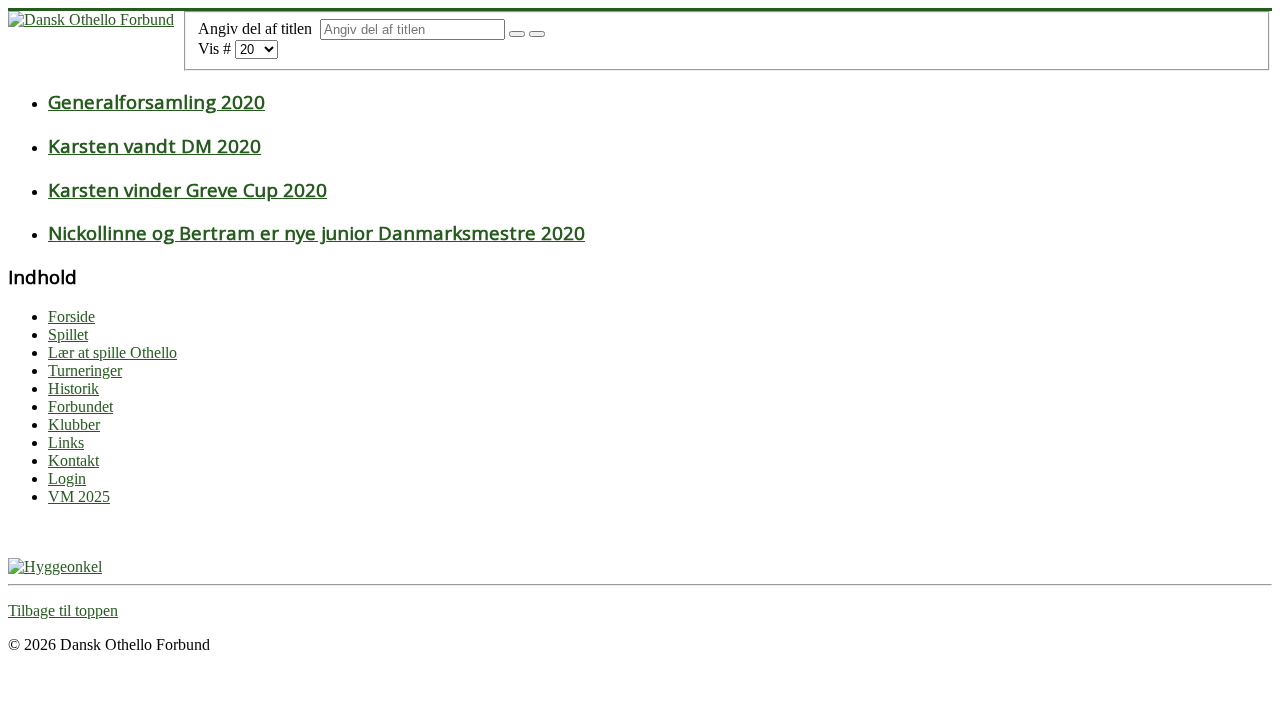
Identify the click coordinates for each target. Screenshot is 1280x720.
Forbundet (80, 406)
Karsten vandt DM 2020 (154, 145)
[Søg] (517, 34)
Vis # (216, 48)
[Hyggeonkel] (55, 566)
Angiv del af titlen (259, 28)
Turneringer (85, 370)
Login (67, 478)
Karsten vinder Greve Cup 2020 (187, 189)
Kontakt (73, 460)
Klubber (74, 424)
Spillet (68, 334)
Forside (71, 316)
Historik (73, 388)
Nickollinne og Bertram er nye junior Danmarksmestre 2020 (316, 232)
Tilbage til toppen (63, 610)
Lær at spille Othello (112, 352)
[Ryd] (537, 34)
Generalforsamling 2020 (156, 101)
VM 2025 (79, 496)
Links (66, 442)
